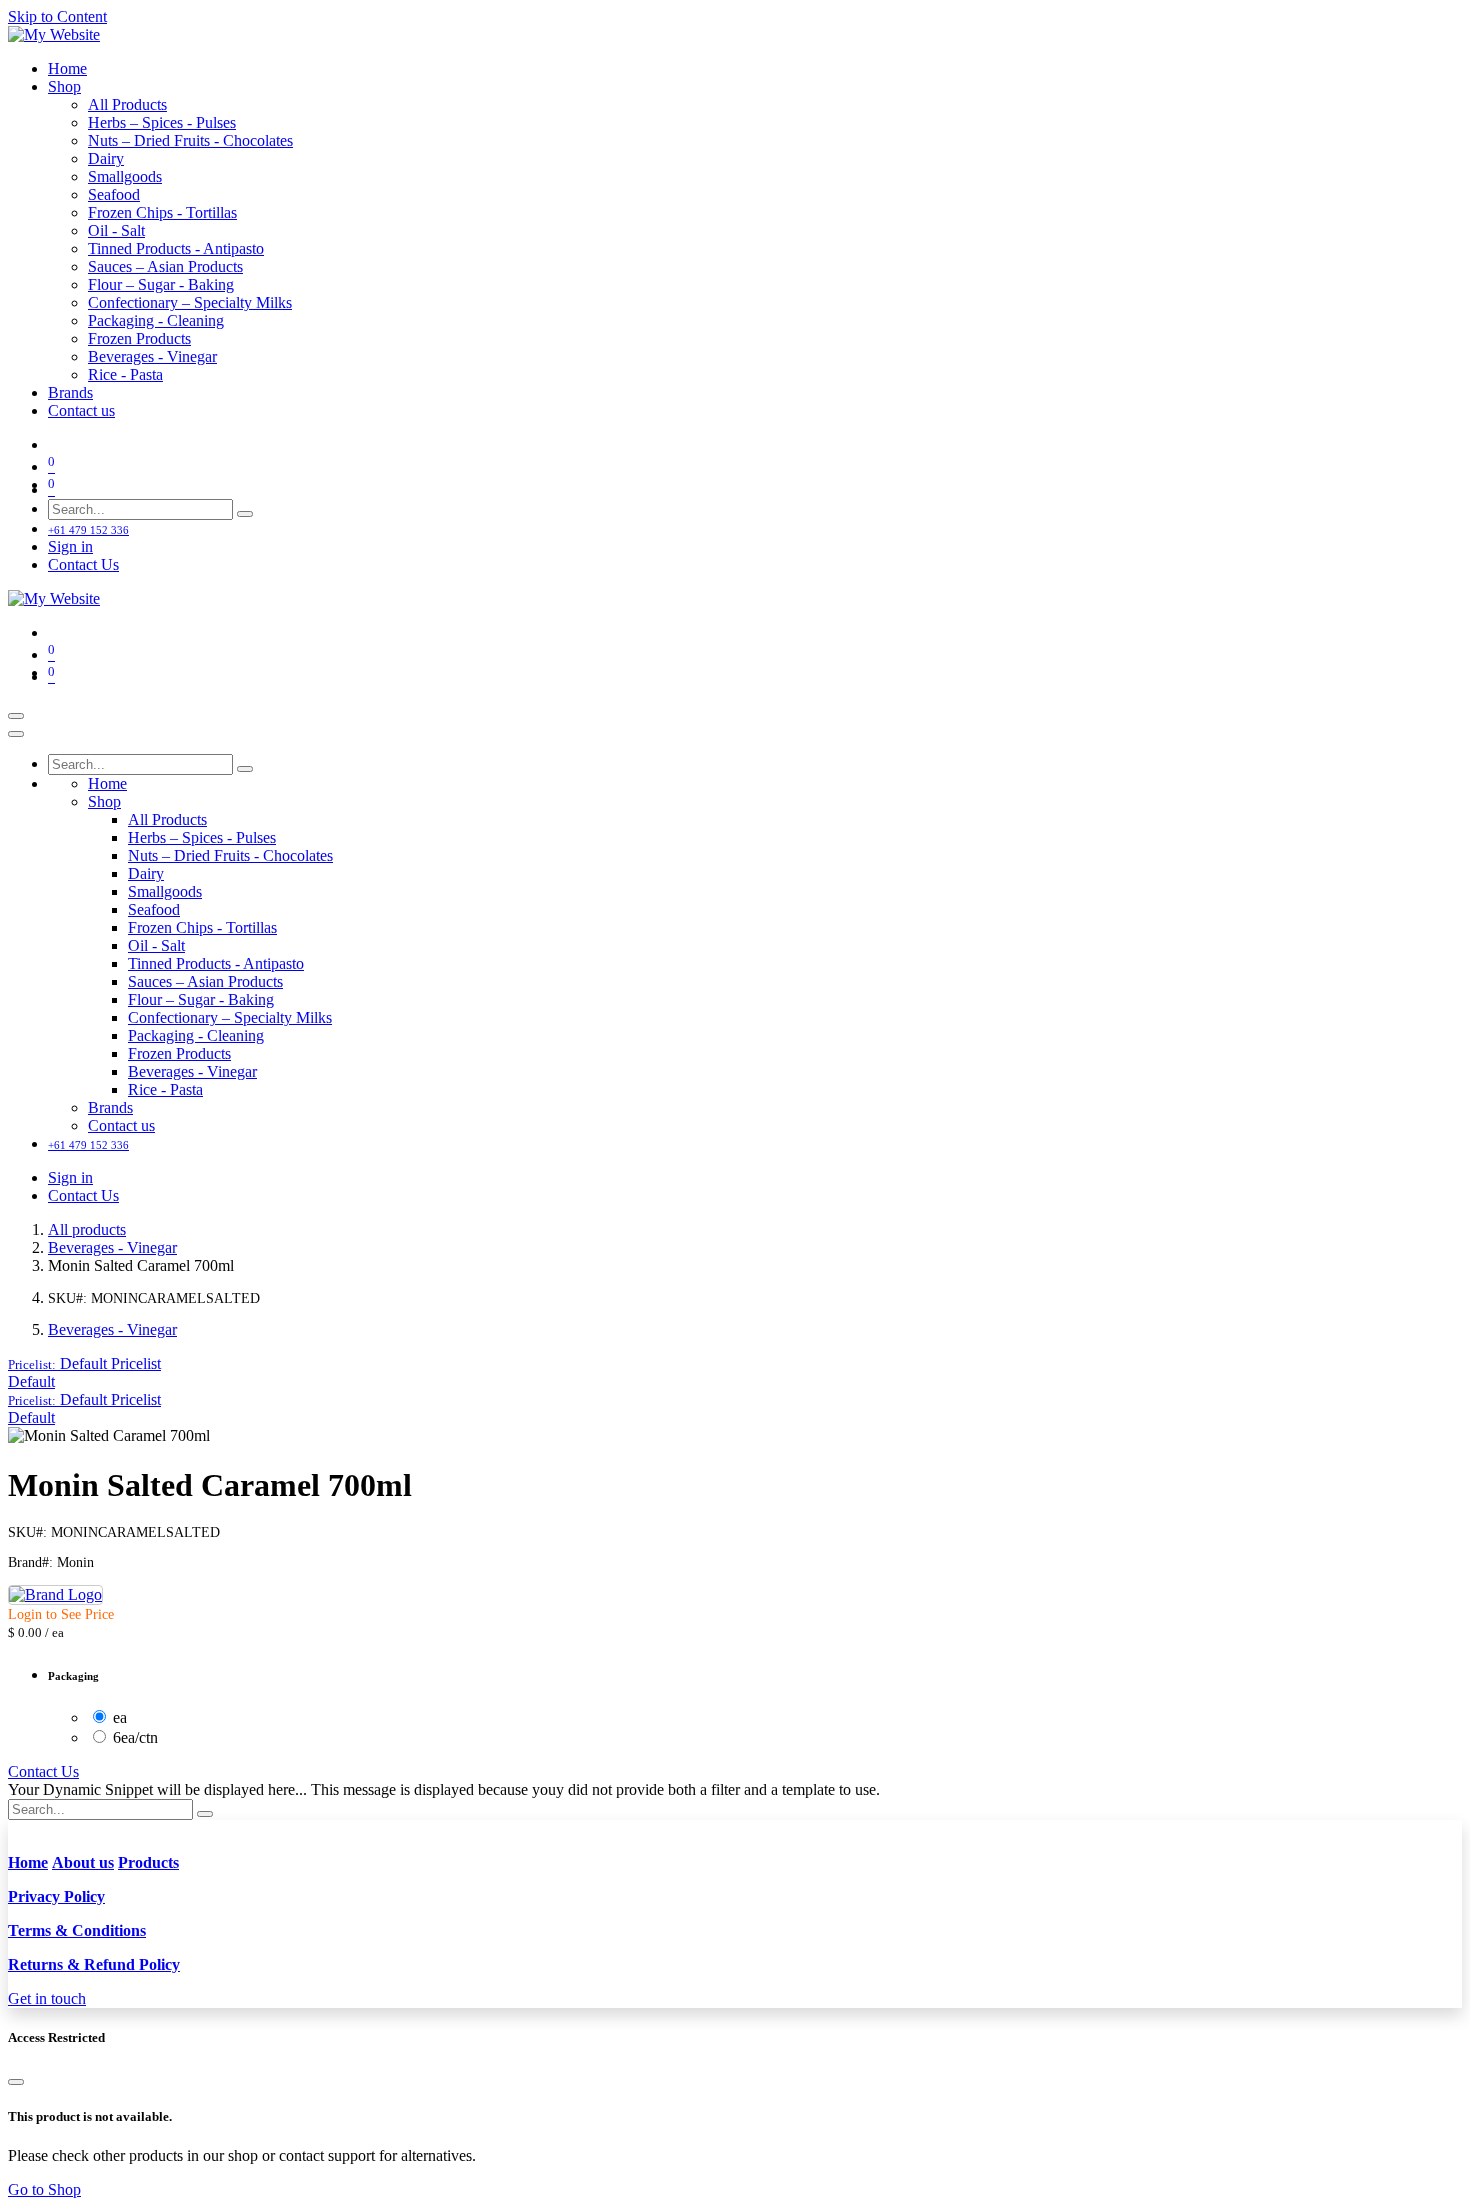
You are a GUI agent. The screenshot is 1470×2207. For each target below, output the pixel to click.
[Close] (16, 734)
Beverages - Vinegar (112, 1247)
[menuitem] (67, 68)
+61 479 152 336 (88, 530)
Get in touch (47, 1998)
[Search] (245, 514)
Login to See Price (61, 1614)
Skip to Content (57, 16)
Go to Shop (44, 2189)
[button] (84, 1363)
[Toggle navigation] (16, 716)
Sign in (70, 546)
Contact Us (83, 564)
